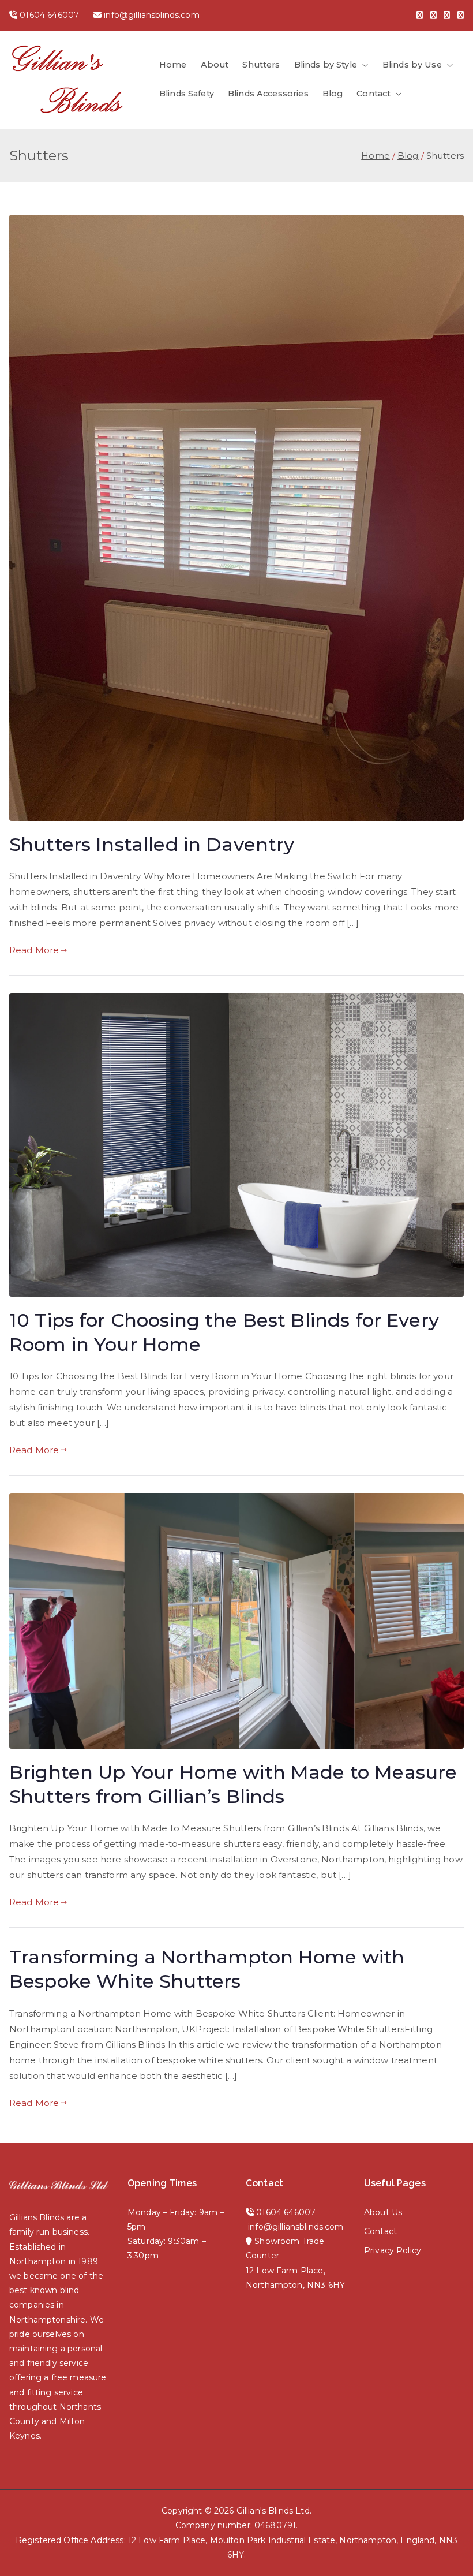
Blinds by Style (326, 65)
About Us (383, 2212)
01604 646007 (49, 15)
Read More (34, 950)
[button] (363, 65)
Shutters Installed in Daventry (152, 844)
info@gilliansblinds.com (151, 15)
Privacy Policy (393, 2250)
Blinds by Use (412, 65)
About (215, 65)
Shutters (261, 65)
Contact (373, 94)
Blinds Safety (187, 94)
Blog (333, 94)
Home (173, 65)
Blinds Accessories (268, 94)
